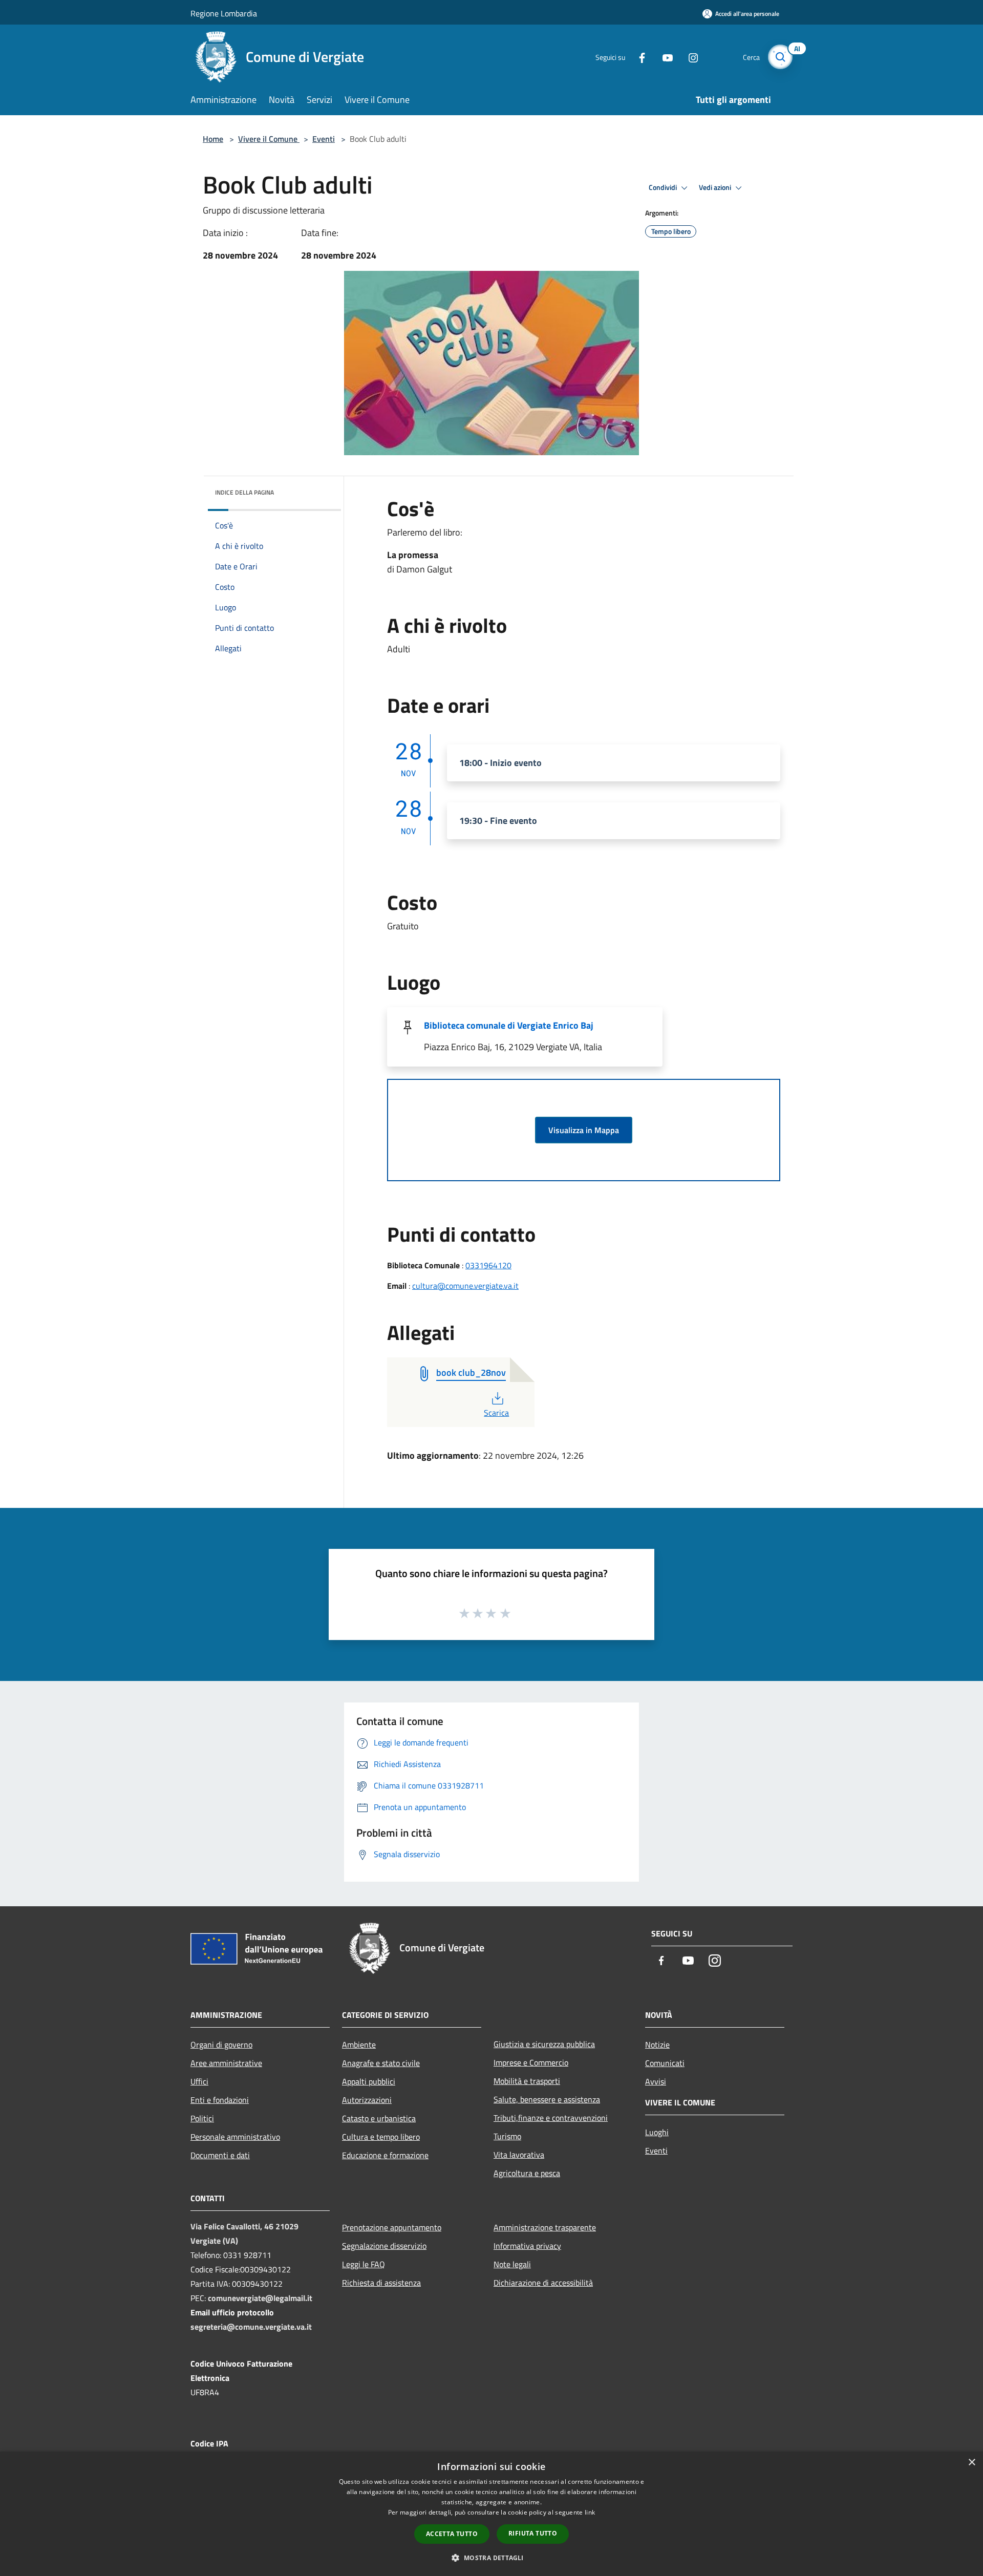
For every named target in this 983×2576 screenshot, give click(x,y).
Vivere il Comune (269, 139)
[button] (491, 2558)
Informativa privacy (527, 2246)
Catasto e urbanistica (379, 2118)
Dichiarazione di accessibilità (543, 2283)
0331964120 (488, 1265)
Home (213, 139)
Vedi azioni (716, 187)
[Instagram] (689, 57)
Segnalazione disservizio (384, 2246)
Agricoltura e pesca (527, 2173)
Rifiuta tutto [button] (533, 2533)
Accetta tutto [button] (452, 2534)
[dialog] (491, 2514)
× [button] (971, 2463)
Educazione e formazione (385, 2155)
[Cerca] (780, 57)
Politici (202, 2118)
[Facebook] (638, 57)
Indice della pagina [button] (244, 492)
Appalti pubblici (369, 2081)
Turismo (507, 2136)
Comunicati (665, 2063)
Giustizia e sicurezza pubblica (544, 2044)
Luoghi (657, 2132)
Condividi (664, 187)
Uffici (199, 2081)
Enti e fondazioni (220, 2100)
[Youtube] (664, 57)
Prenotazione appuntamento (392, 2227)
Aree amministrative (226, 2063)
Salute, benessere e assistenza (547, 2099)
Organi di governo (221, 2045)
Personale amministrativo (235, 2137)
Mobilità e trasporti (527, 2081)
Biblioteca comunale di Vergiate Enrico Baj (509, 1025)
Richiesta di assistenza (381, 2283)
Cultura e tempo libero (381, 2137)
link (590, 2512)
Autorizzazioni (367, 2100)
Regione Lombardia (224, 13)
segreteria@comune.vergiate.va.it (251, 2327)
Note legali (512, 2264)
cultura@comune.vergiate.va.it (465, 1286)
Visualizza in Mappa (584, 1130)
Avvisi (656, 2081)
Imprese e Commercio (531, 2062)
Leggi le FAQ (364, 2264)
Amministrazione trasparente (545, 2227)
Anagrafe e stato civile (381, 2063)
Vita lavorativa (519, 2155)
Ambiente (359, 2045)
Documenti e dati (220, 2155)
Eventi (324, 139)
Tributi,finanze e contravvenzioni (551, 2118)
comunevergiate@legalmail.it (260, 2298)
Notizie (657, 2045)
